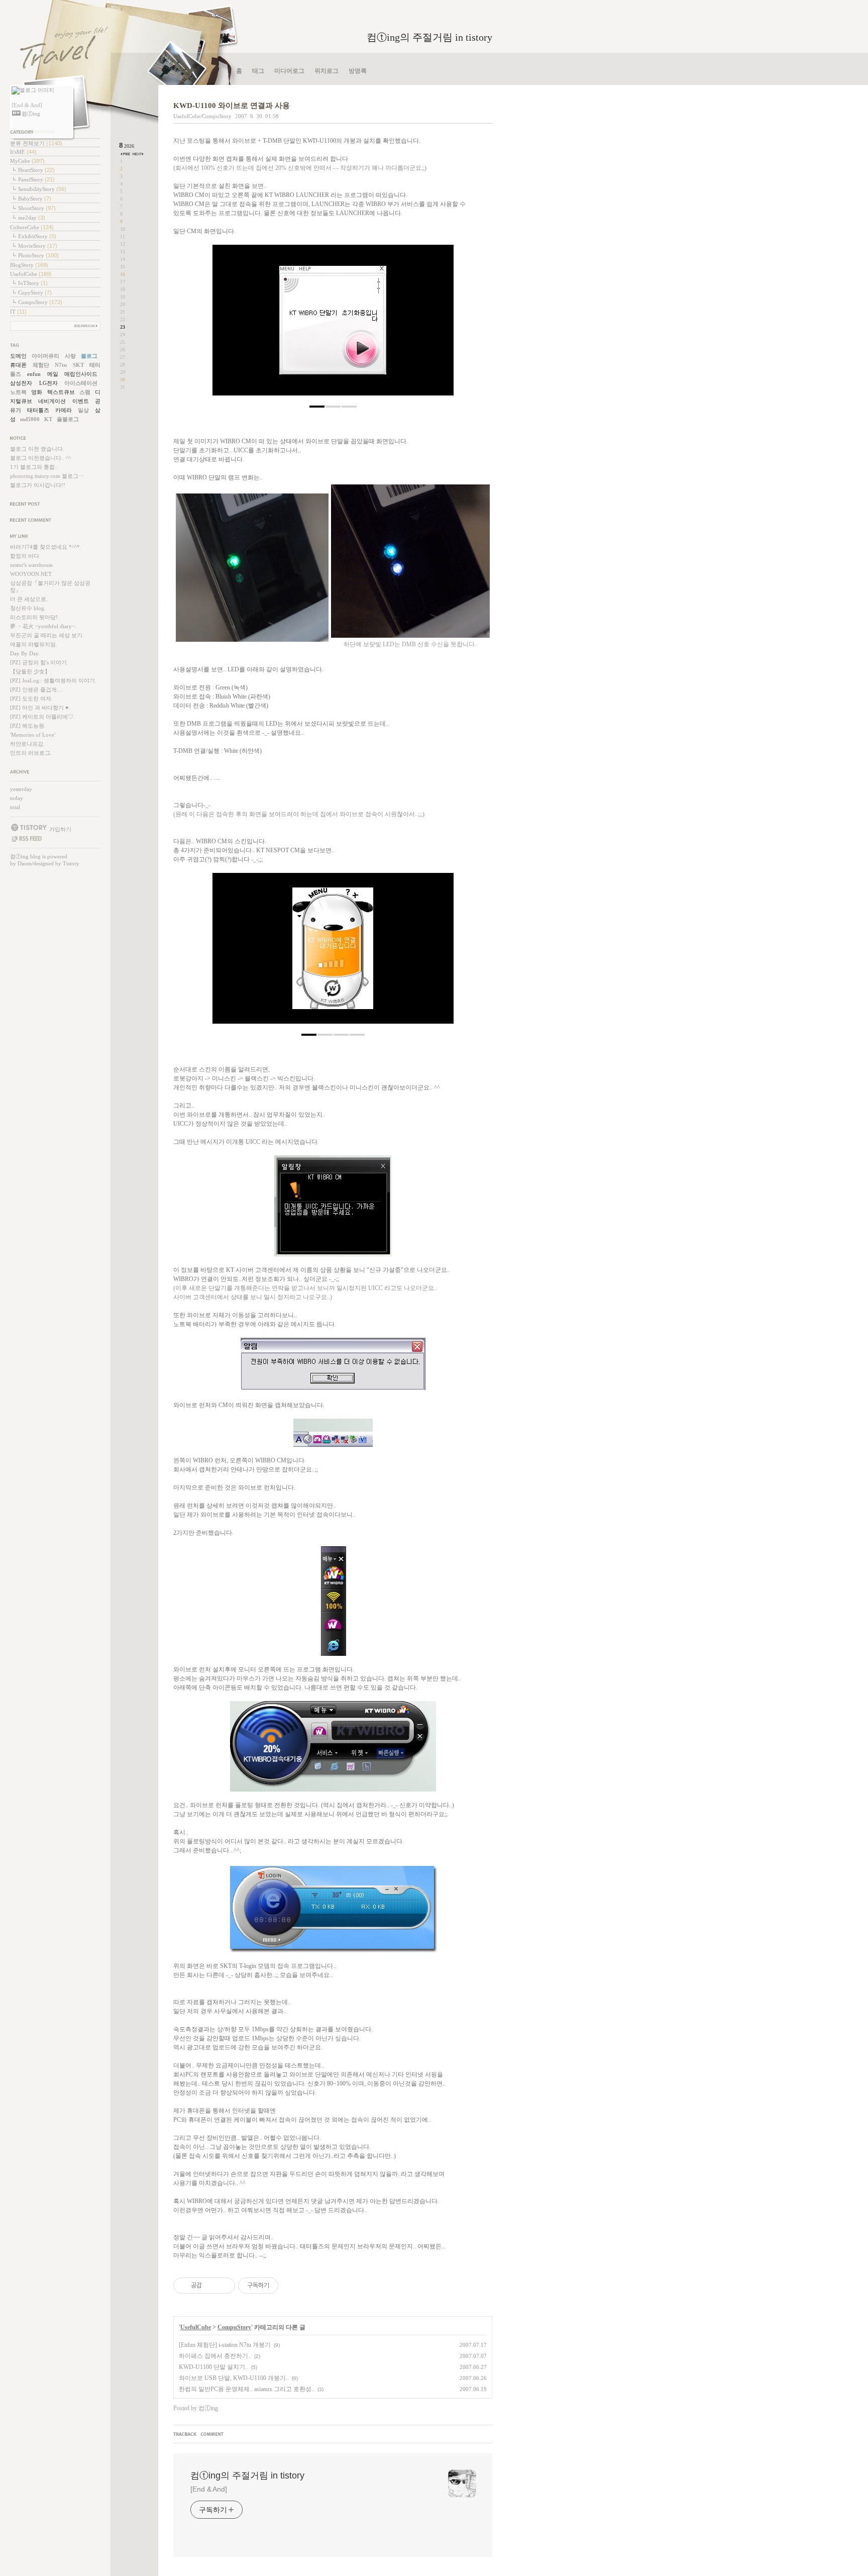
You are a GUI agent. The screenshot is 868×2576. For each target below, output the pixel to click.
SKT (78, 365)
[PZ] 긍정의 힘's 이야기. (39, 662)
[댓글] (213, 2435)
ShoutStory (37, 208)
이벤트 (81, 401)
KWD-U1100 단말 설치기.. (213, 2367)
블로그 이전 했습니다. (37, 449)
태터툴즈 (38, 410)
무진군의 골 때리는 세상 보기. (47, 635)
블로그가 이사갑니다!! (38, 485)
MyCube (27, 161)
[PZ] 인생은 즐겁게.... (36, 689)
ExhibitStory (37, 236)
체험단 (41, 365)
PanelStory (36, 179)
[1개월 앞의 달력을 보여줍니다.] (126, 154)
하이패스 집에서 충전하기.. (215, 2356)
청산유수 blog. (28, 608)
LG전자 (48, 383)
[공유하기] (211, 2286)
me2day (32, 218)
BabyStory (35, 199)
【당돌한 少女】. (31, 671)
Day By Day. (25, 653)
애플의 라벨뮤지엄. (34, 644)
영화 (37, 392)
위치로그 (327, 71)
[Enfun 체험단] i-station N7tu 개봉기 (225, 2345)
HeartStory (36, 170)
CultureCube (32, 227)
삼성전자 (21, 383)
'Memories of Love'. (33, 735)
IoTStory (33, 283)
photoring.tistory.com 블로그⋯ (47, 476)
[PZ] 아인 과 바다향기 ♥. (40, 708)
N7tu (61, 365)
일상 (83, 410)
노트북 (18, 392)
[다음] (439, 325)
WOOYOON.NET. (31, 574)
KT (48, 419)
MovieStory (38, 246)
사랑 (70, 356)
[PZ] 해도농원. (28, 726)
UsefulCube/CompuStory (202, 116)
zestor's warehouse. (32, 565)
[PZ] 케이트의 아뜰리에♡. (42, 717)
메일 (53, 374)
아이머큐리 (45, 356)
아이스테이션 (81, 383)
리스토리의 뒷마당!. (35, 617)
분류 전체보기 (36, 143)
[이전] (228, 325)
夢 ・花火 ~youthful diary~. (43, 626)
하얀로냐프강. (27, 744)
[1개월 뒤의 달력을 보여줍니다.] (138, 154)
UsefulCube (31, 274)
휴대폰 (18, 365)
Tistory (71, 863)
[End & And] (209, 2489)
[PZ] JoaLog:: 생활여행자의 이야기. (53, 680)
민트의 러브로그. (31, 753)
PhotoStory (38, 255)
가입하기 (60, 829)
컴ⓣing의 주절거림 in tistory (429, 37)
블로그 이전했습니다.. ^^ (40, 458)
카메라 (64, 410)
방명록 (358, 71)
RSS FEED (26, 839)
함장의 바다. (25, 556)
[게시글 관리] (224, 2286)
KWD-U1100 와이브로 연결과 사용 (232, 106)
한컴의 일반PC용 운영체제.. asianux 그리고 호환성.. (247, 2389)
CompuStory (40, 302)
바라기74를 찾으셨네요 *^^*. (46, 547)
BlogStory (29, 265)
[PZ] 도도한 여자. (31, 699)
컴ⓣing (19, 856)
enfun (34, 374)
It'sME (23, 152)
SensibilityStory (42, 189)
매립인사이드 (81, 374)
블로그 (89, 356)
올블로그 (68, 419)
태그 (258, 71)
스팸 (85, 392)
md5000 (30, 419)
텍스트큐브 (61, 392)
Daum (25, 863)
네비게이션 (52, 401)
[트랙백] (186, 2435)
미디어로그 (289, 71)
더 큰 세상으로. (29, 599)
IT (18, 312)
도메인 (18, 356)
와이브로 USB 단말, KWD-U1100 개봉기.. (234, 2378)
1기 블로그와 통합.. (34, 467)
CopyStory (35, 292)
